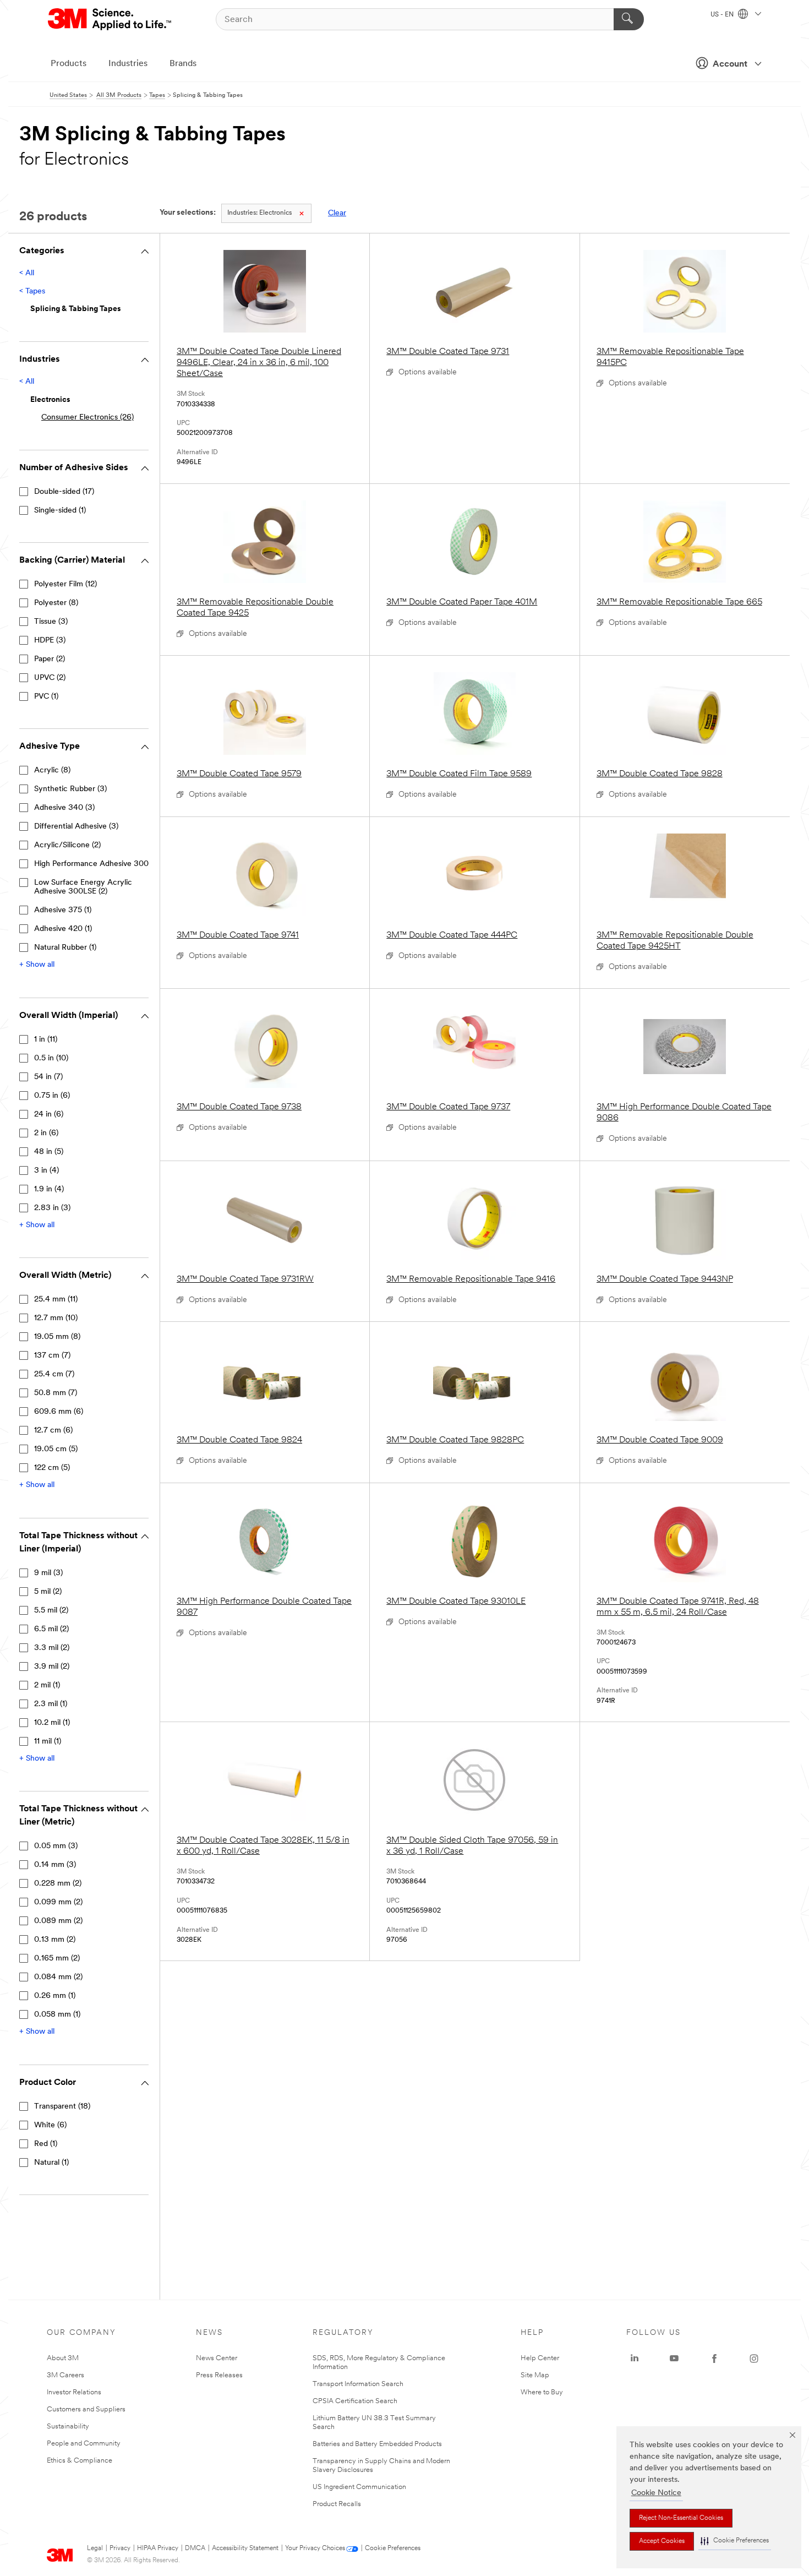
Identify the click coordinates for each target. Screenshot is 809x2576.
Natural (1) (51, 2163)
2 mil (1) (47, 1685)
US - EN (723, 15)
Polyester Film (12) (65, 584)
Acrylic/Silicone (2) (67, 845)
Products (69, 64)
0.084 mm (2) (58, 1977)
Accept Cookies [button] (662, 2541)
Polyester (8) (56, 603)
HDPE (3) (50, 641)
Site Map (535, 2375)
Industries (128, 64)
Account (730, 64)
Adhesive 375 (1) (63, 910)
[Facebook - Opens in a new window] (714, 2359)
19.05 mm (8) (57, 1337)
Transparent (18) (62, 2107)
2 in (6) (46, 1133)
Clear (337, 213)
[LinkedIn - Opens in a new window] (635, 2359)
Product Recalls (337, 2504)
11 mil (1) (48, 1742)
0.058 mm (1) (57, 2015)
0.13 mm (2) (55, 1940)
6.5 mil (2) (51, 1629)
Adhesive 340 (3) (64, 808)
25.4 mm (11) (56, 1300)
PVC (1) (46, 697)
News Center (217, 2358)
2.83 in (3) (52, 1208)
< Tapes (32, 292)
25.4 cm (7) (54, 1374)
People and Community (84, 2444)
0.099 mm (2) (58, 1902)
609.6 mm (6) (59, 1412)
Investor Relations (74, 2392)
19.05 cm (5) (56, 1449)
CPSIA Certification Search (355, 2401)
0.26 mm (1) (55, 1996)
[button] (735, 2541)
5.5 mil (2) (51, 1611)
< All (27, 273)
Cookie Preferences (393, 2548)
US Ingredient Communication (359, 2487)
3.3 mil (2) (52, 1648)
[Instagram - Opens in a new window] (754, 2359)
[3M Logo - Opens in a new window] (110, 19)
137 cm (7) (52, 1356)
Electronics (259, 213)
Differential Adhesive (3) (76, 827)
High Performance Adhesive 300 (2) (97, 864)
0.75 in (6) (52, 1096)
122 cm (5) (52, 1468)
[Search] (629, 19)
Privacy (120, 2548)
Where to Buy (542, 2392)
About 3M (63, 2358)
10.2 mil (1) (52, 1723)
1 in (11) (46, 1040)
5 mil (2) (48, 1592)
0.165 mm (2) (57, 1959)
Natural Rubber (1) (65, 948)
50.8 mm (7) (56, 1393)
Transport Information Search (358, 2384)
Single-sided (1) (60, 511)
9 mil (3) (48, 1573)
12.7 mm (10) (56, 1318)
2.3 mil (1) (51, 1704)
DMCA (195, 2548)
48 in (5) (49, 1152)
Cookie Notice (656, 2493)
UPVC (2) (50, 678)
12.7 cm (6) (53, 1431)
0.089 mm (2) (58, 1921)
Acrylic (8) (52, 770)
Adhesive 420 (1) (63, 929)
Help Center (540, 2358)
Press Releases (219, 2375)
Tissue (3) (51, 622)
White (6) (50, 2125)
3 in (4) (47, 1171)
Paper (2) (50, 659)
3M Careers (65, 2375)
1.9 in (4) (49, 1189)
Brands (183, 64)
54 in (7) (48, 1077)
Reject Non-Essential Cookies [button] (681, 2518)
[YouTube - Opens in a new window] (674, 2359)
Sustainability (68, 2427)
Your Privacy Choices (315, 2548)
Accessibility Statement (245, 2548)
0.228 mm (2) (58, 1884)
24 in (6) (49, 1115)
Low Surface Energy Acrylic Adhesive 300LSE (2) (83, 887)
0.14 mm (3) (55, 1865)
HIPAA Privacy (158, 2548)
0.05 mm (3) (56, 1846)
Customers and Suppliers (86, 2409)
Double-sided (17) (64, 492)
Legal (95, 2548)
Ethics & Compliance (80, 2461)
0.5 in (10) (51, 1058)
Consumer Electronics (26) (88, 418)
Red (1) (46, 2144)
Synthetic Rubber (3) (70, 789)
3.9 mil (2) (52, 1667)
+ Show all (37, 965)
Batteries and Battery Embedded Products (377, 2444)
